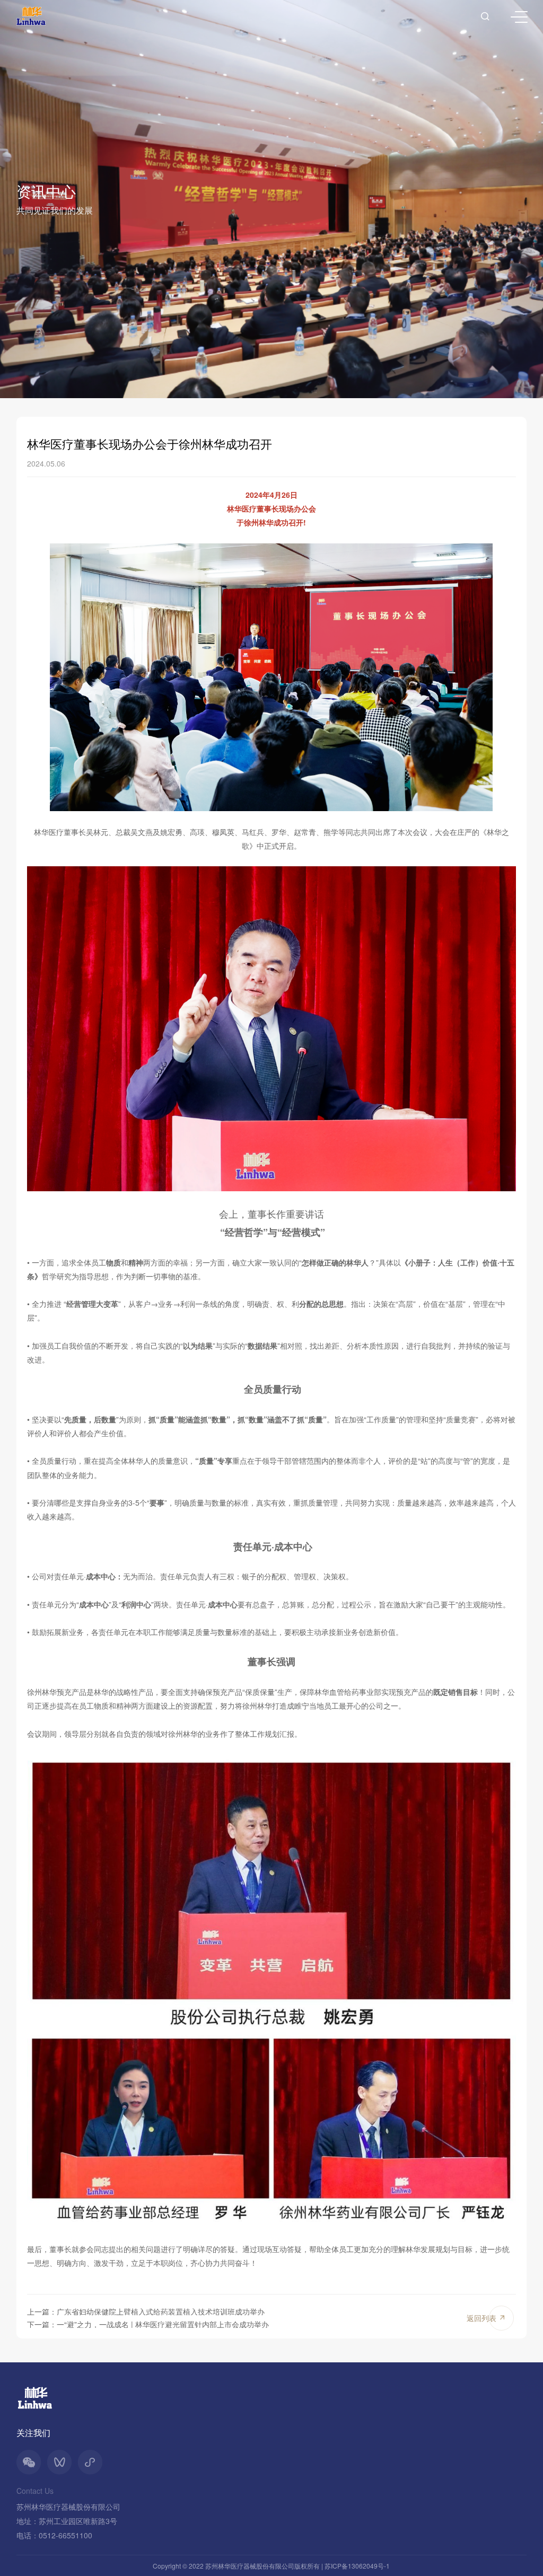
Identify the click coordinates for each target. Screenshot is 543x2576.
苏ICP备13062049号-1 (357, 2566)
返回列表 (481, 2318)
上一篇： (146, 2311)
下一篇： (148, 2324)
